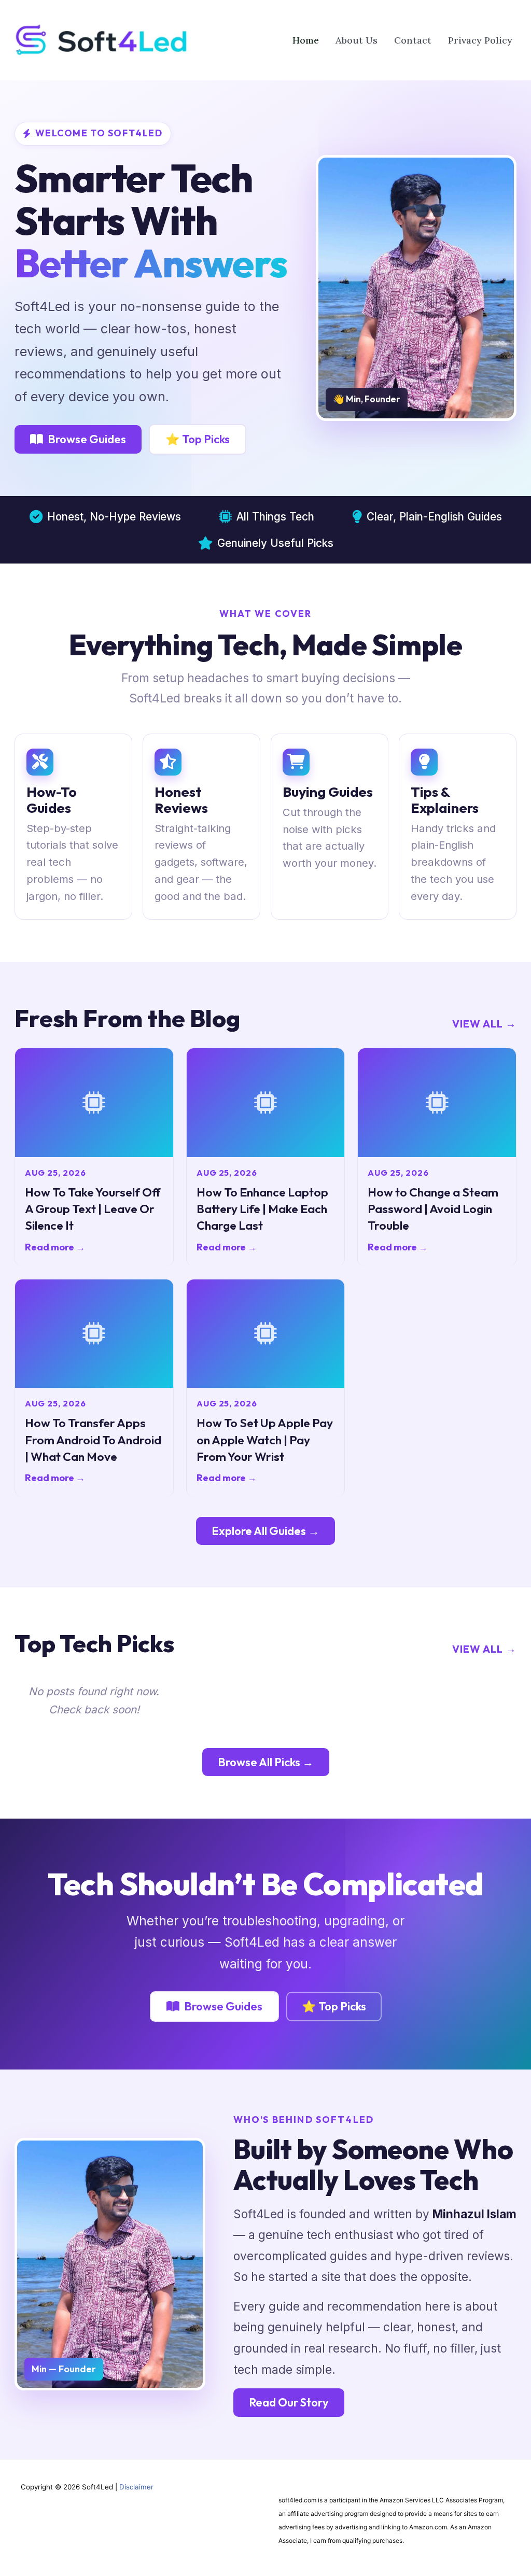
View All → (484, 1024)
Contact (413, 40)
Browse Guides (87, 439)
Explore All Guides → (265, 1531)
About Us (357, 40)
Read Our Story (289, 2402)
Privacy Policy (480, 40)
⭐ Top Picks (198, 439)
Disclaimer (136, 2487)
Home (306, 40)
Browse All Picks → (266, 1762)
